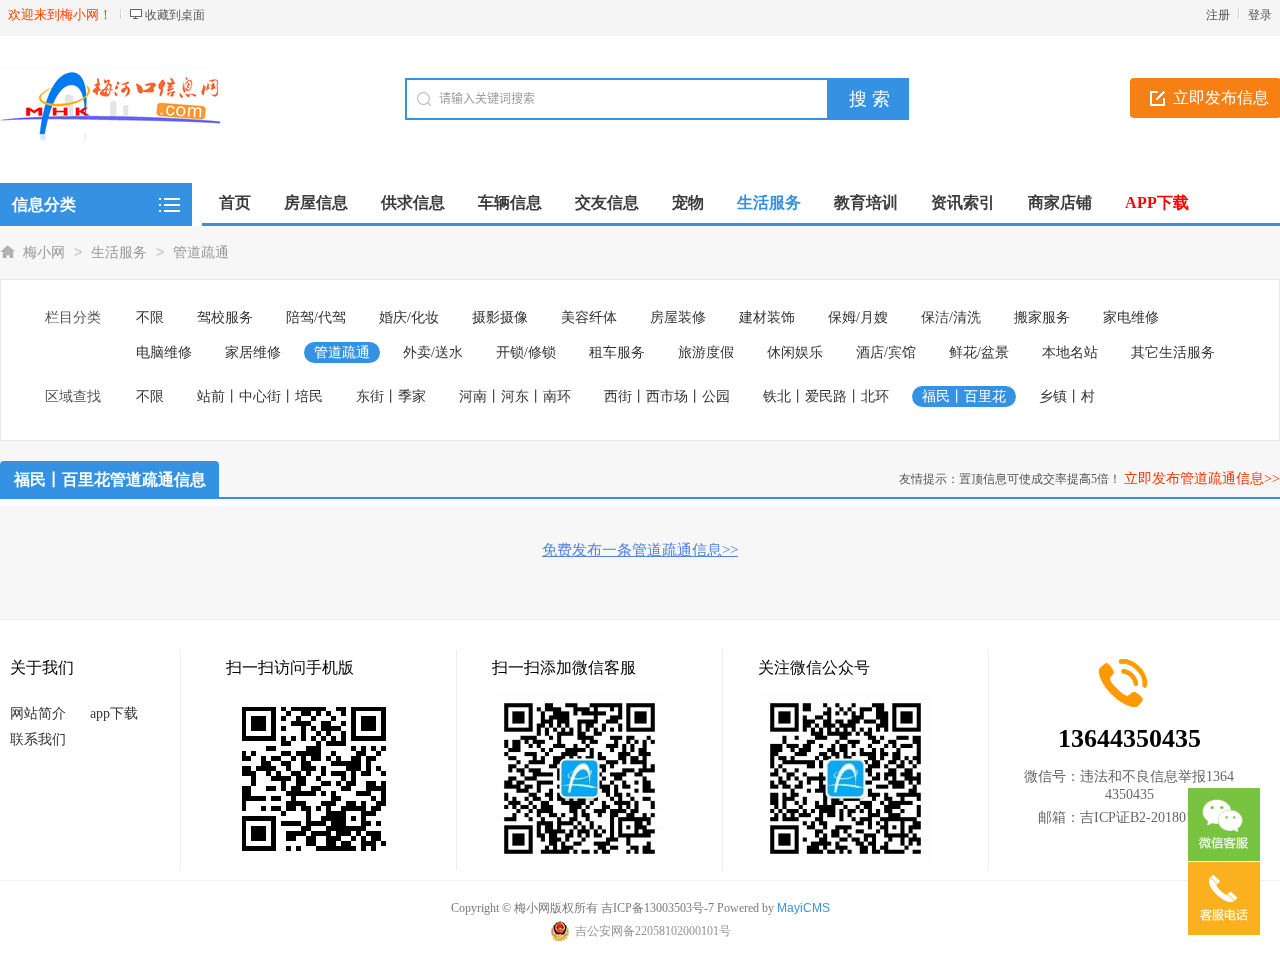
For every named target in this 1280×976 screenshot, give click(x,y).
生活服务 (119, 252)
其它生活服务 (1173, 352)
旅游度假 (706, 352)
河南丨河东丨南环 (515, 396)
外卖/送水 (433, 352)
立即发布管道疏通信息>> (1202, 478)
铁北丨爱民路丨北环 (826, 396)
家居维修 (253, 352)
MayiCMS (803, 908)
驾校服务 (225, 317)
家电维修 (1131, 317)
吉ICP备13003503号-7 (657, 908)
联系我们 (38, 739)
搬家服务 (1042, 317)
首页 (235, 202)
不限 (150, 317)
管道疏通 (201, 252)
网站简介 (38, 713)
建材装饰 (767, 317)
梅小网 (44, 252)
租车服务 (617, 352)
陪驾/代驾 (316, 317)
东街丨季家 (391, 396)
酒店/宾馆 (886, 352)
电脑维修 (164, 352)
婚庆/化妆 (409, 317)
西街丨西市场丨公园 (667, 396)
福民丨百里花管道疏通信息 (110, 479)
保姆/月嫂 (858, 317)
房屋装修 (678, 317)
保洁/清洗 (951, 317)
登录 (1260, 15)
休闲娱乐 (795, 352)
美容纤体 (589, 317)
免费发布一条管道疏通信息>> (640, 550)
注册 (1218, 15)
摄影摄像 (500, 317)
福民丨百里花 (964, 396)
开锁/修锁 (526, 352)
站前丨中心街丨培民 (260, 396)
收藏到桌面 (175, 15)
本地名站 (1070, 352)
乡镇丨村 (1067, 396)
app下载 (114, 713)
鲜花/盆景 (979, 352)
